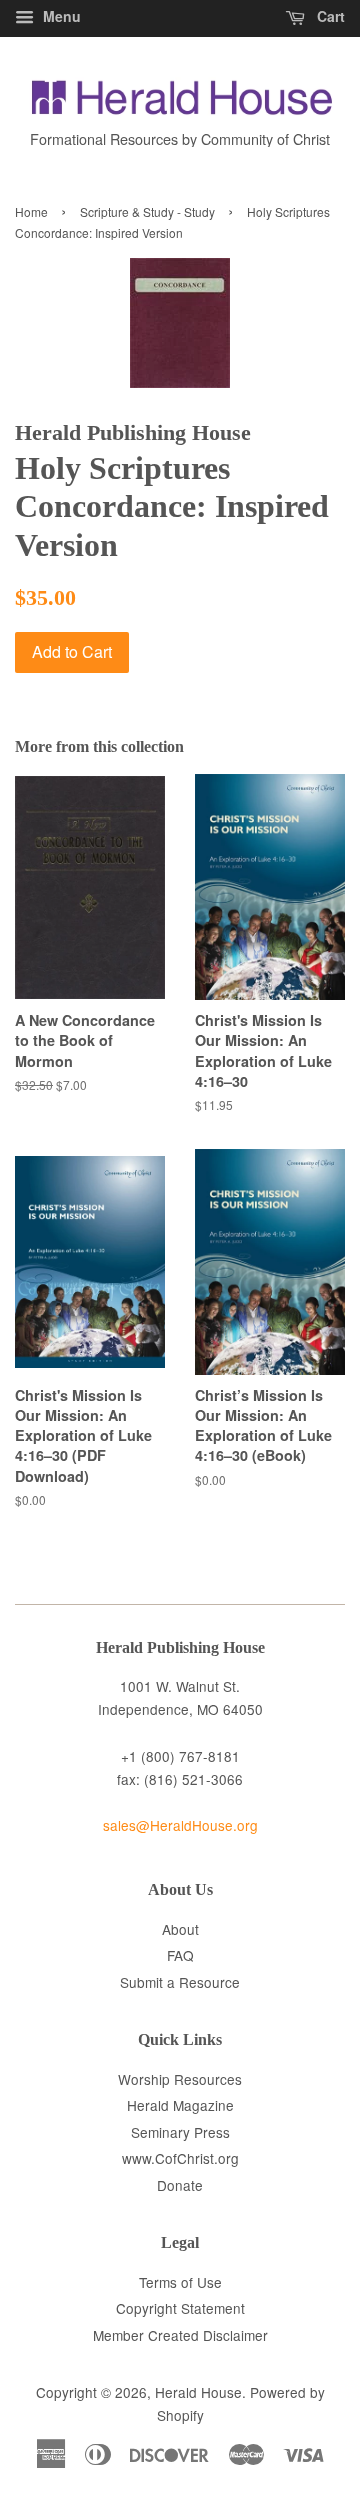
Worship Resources (180, 2079)
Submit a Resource (180, 1982)
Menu (60, 16)
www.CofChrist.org (180, 2158)
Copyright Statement (180, 2308)
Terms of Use (180, 2282)
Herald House (198, 2392)
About (180, 1929)
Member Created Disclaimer (180, 2335)
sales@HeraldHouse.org (180, 1825)
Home (31, 211)
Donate (180, 2185)
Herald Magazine (180, 2105)
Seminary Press (180, 2132)
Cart (329, 16)
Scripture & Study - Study (147, 211)
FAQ (180, 1955)
